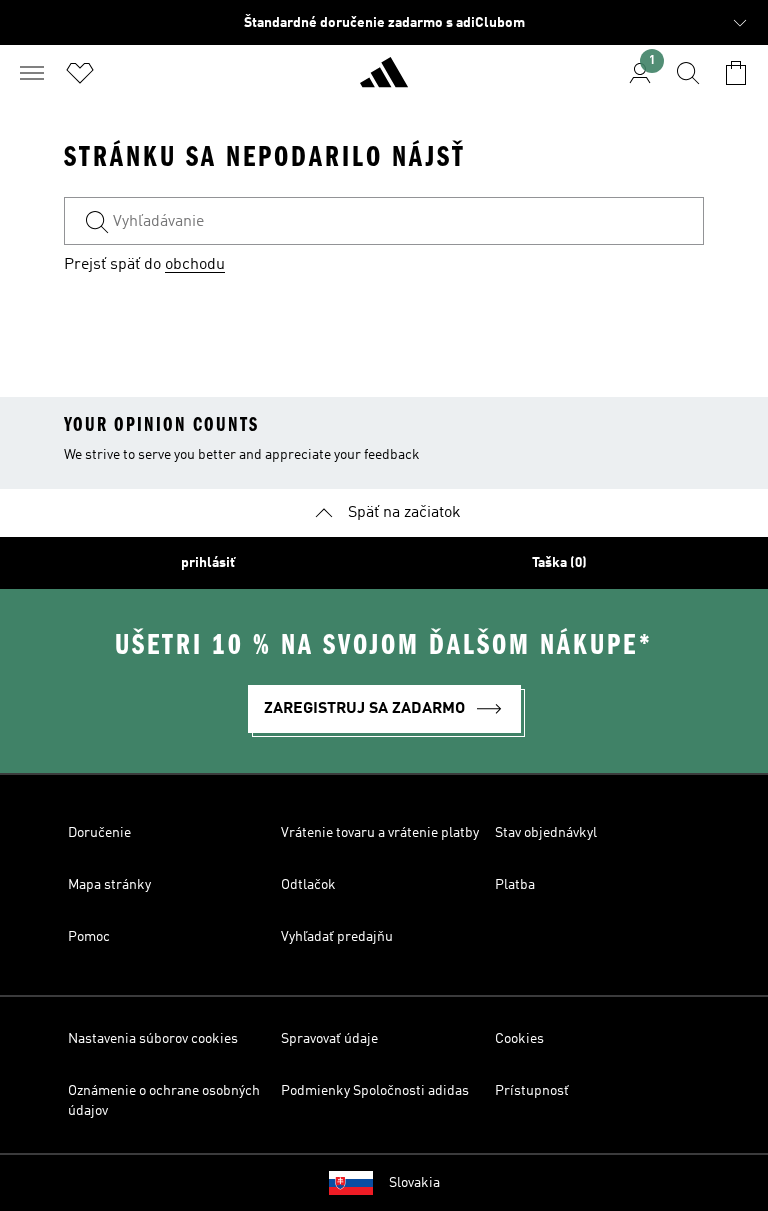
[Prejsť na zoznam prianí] (80, 73)
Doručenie (99, 833)
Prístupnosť (532, 1091)
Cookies (519, 1039)
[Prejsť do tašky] (736, 73)
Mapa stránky (109, 885)
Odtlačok (308, 885)
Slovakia (414, 1183)
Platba (515, 885)
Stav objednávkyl (546, 833)
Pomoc (89, 937)
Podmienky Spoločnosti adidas (375, 1091)
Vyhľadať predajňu (337, 937)
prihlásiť (208, 563)
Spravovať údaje (329, 1039)
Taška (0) (559, 563)
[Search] (688, 73)
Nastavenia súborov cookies (153, 1039)
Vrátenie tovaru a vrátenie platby (380, 833)
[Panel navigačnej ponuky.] (32, 73)
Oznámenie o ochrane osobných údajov (164, 1101)
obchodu (195, 265)
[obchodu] (384, 81)
